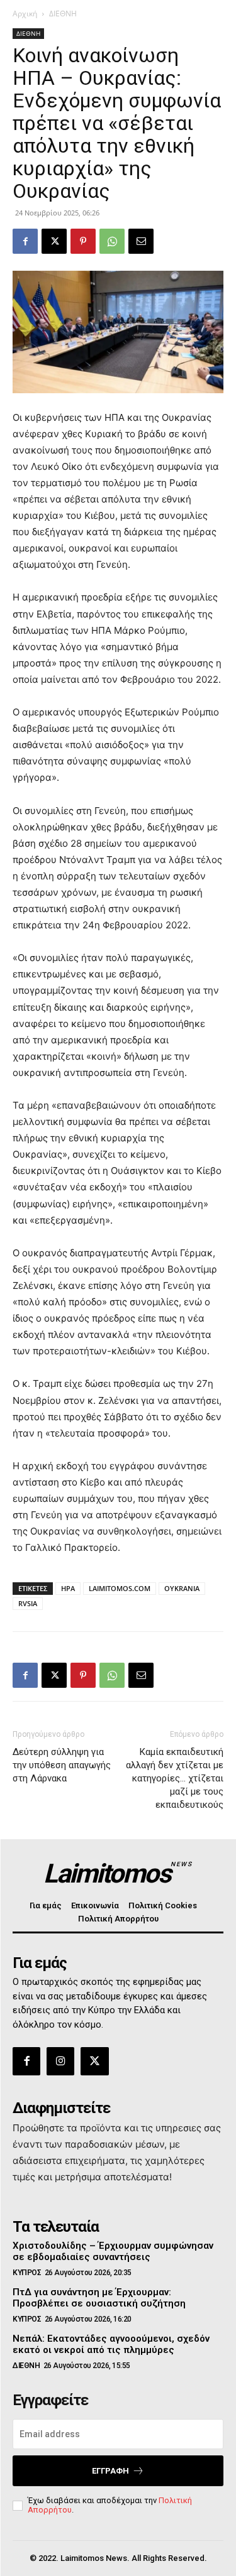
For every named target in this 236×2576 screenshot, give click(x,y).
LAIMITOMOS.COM (120, 1588)
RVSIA (28, 1603)
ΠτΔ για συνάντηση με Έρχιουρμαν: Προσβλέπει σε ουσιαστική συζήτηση (99, 2298)
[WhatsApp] (112, 241)
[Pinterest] (83, 241)
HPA (68, 1588)
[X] (54, 241)
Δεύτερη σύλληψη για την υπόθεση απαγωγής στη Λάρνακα (62, 1765)
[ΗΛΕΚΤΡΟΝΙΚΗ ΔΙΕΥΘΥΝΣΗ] (141, 241)
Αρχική (25, 14)
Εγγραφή (110, 2471)
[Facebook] (25, 241)
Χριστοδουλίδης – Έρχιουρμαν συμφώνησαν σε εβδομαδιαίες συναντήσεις (113, 2251)
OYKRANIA (182, 1588)
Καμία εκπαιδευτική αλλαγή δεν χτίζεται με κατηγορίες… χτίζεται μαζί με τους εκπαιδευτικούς (175, 1778)
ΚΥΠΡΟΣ (27, 2273)
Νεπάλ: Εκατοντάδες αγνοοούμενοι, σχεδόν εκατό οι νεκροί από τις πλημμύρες (111, 2344)
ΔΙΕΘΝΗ (63, 14)
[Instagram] (60, 2061)
